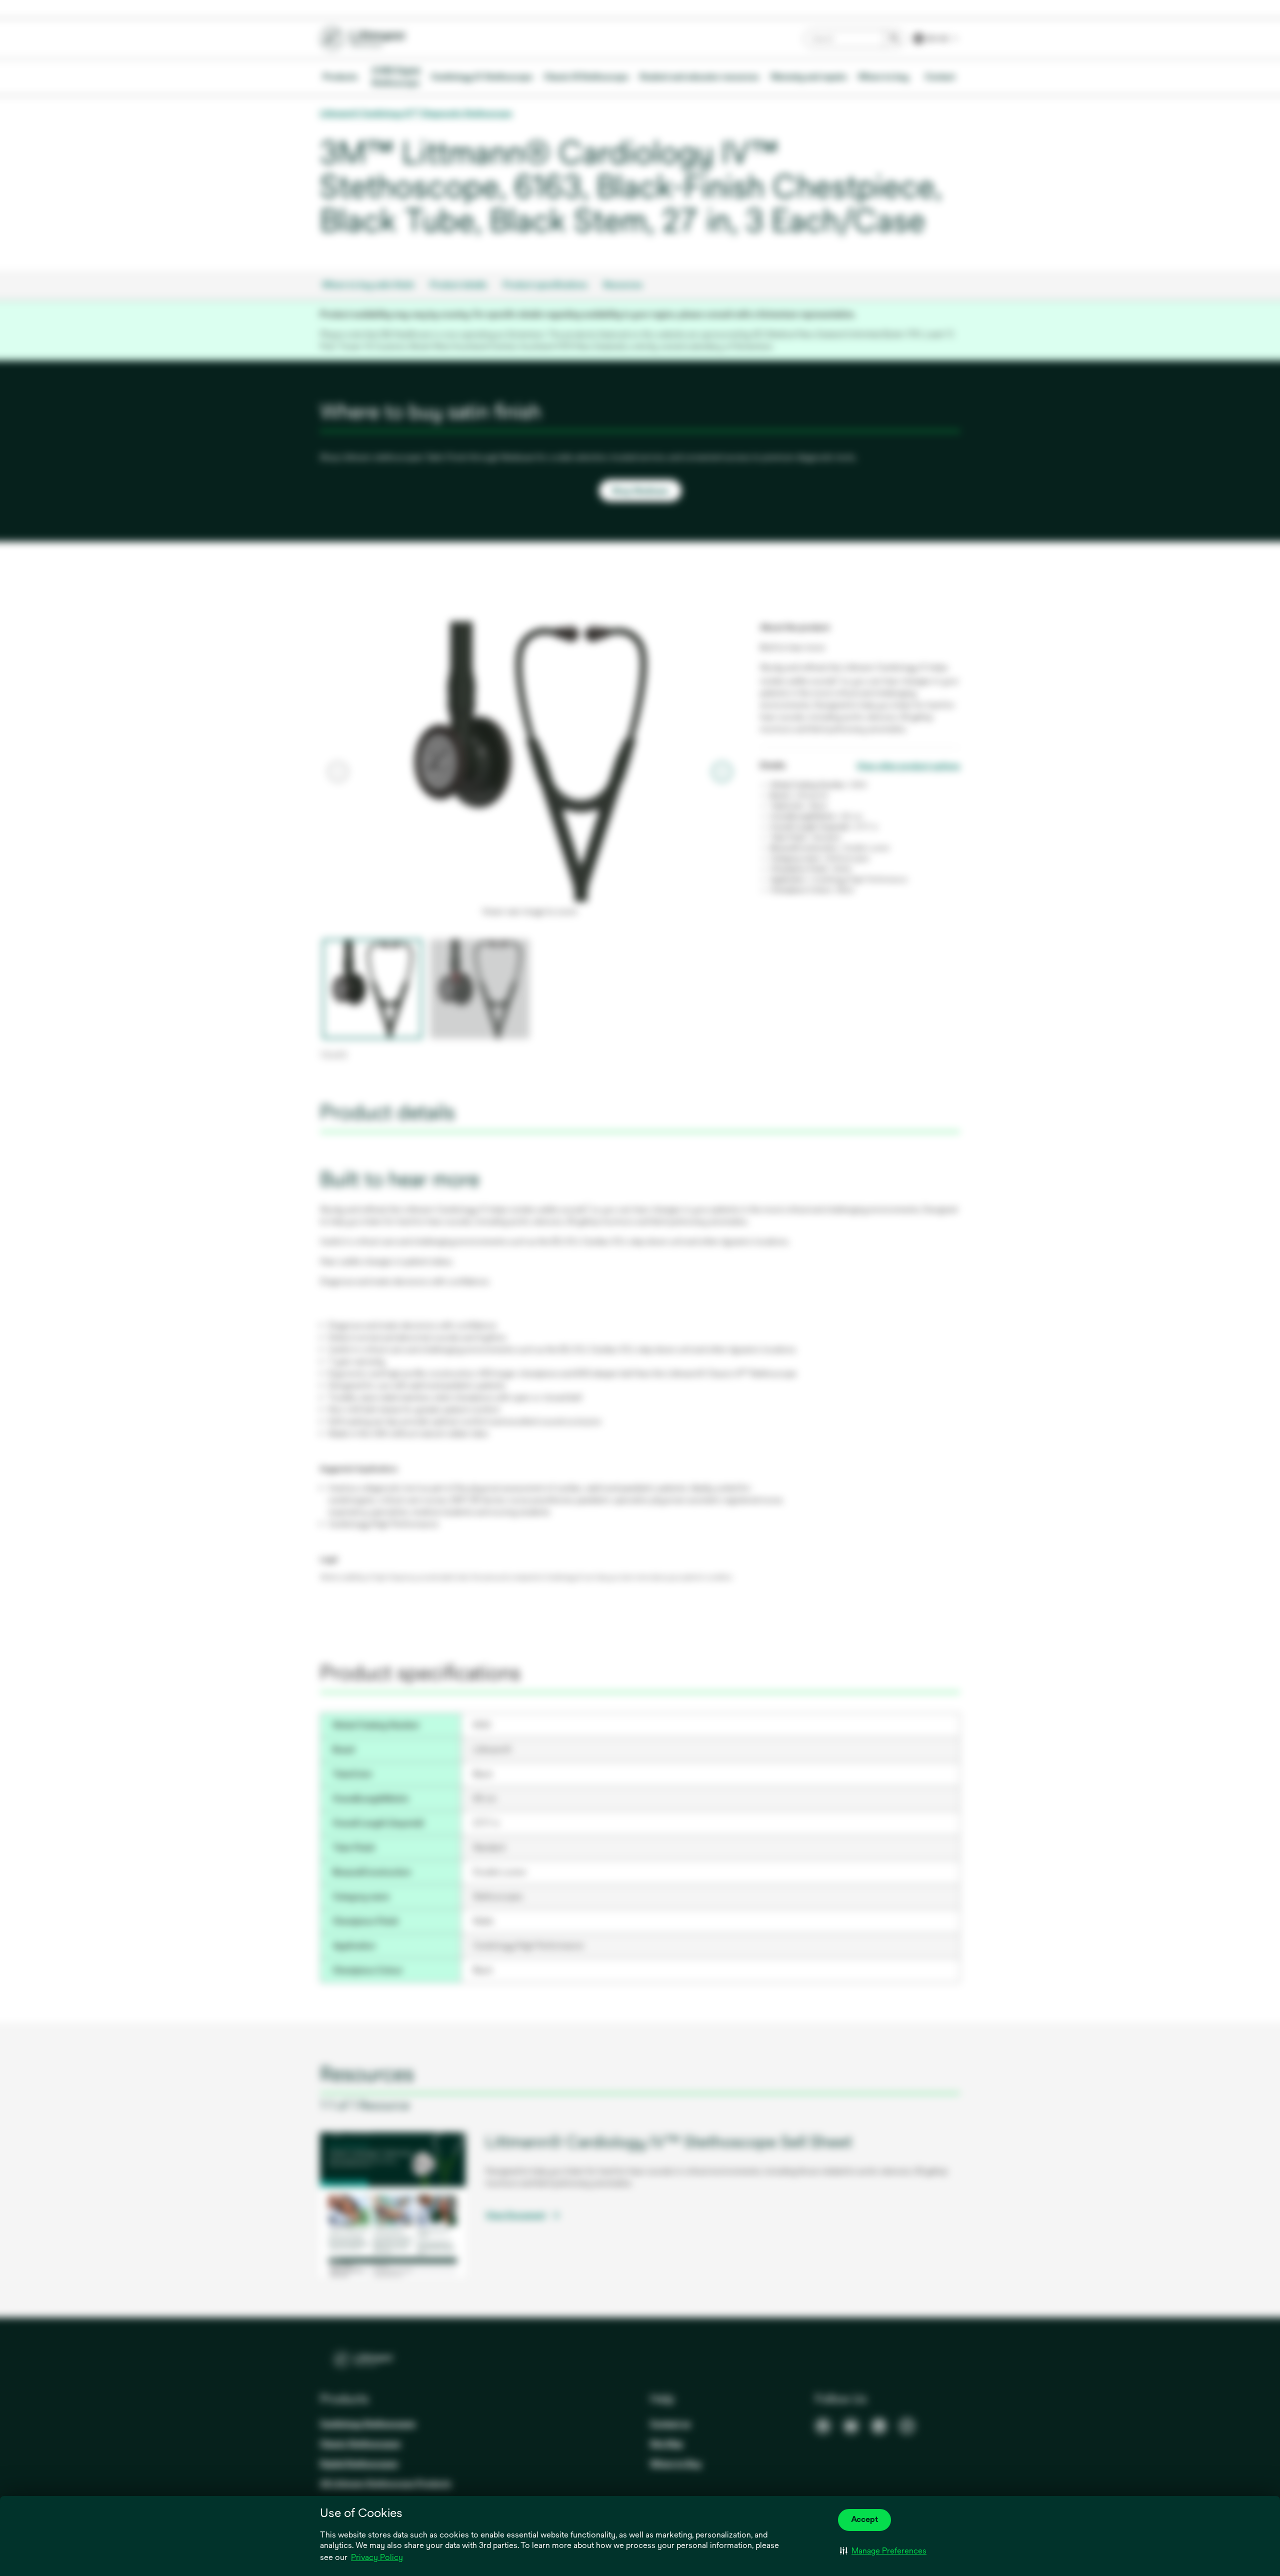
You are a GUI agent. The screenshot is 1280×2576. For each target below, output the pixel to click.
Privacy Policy (377, 2557)
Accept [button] (864, 2519)
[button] (883, 2551)
